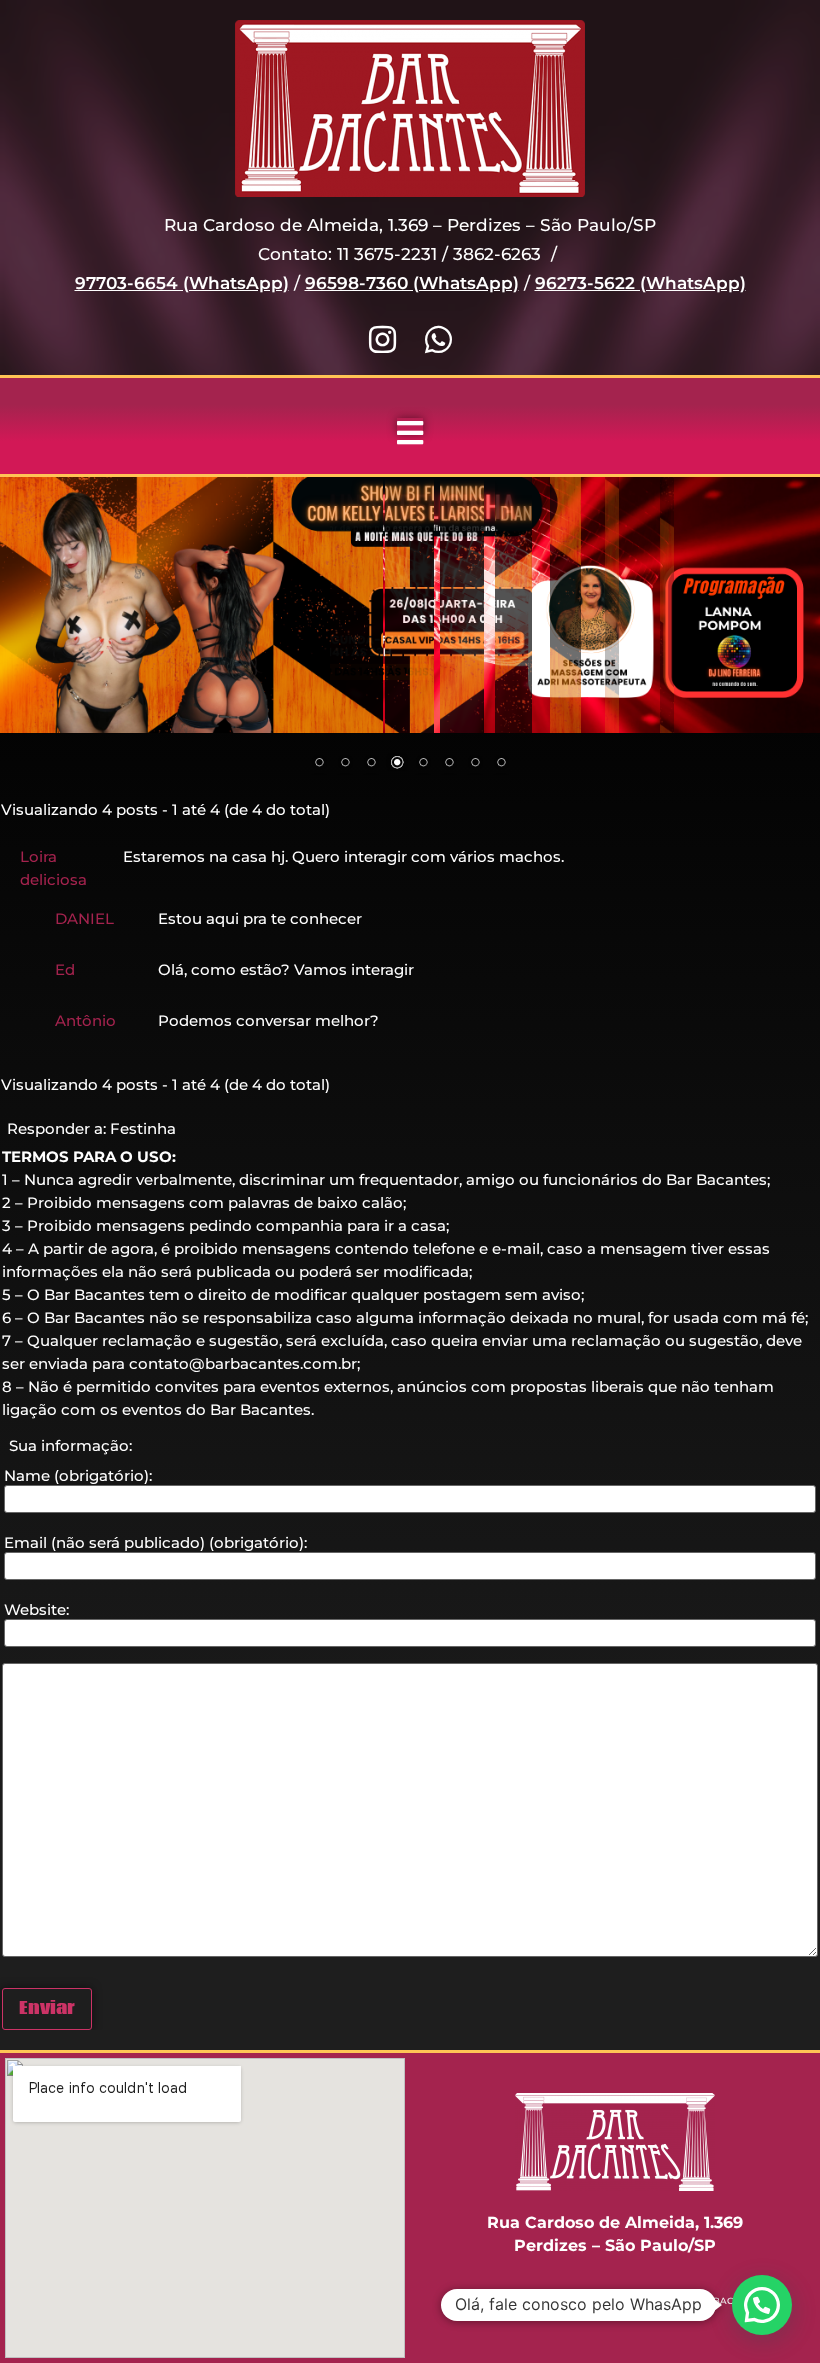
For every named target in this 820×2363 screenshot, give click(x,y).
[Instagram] (382, 339)
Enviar (47, 2008)
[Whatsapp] (438, 339)
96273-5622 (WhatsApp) (640, 283)
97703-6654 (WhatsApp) (182, 283)
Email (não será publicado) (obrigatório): (155, 1542)
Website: (36, 1609)
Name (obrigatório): (78, 1475)
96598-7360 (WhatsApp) (412, 283)
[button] (762, 2305)
